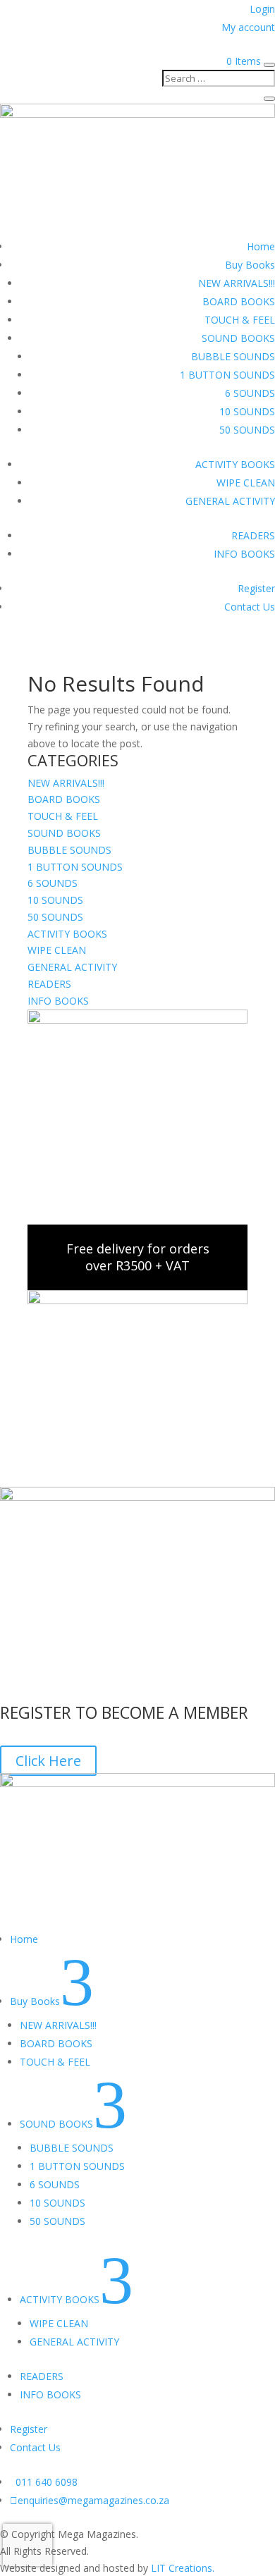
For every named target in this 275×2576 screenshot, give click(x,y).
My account (248, 27)
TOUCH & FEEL (240, 320)
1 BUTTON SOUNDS (227, 375)
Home (261, 246)
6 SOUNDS (250, 393)
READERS (253, 535)
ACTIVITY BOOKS (235, 464)
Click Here (48, 1761)
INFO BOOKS (244, 554)
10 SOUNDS (247, 411)
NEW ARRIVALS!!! (237, 283)
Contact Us (250, 607)
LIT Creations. (183, 2568)
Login (262, 9)
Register (256, 588)
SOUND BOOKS (238, 338)
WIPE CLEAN (246, 483)
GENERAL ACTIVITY (230, 501)
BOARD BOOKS (239, 301)
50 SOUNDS (247, 430)
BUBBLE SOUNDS (233, 356)
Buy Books (250, 265)
